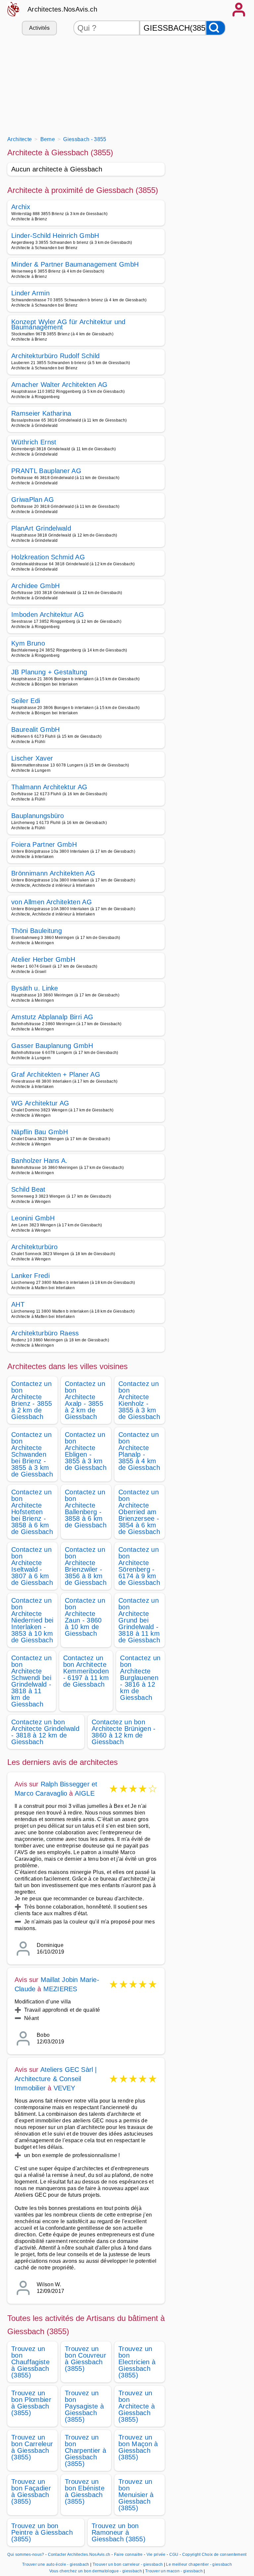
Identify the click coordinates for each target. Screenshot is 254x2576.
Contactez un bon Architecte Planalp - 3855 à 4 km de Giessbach (139, 1451)
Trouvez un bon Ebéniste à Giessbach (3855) (85, 2491)
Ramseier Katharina (41, 413)
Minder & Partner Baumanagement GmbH (75, 264)
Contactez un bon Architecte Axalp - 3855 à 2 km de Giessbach (85, 1400)
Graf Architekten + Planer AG (56, 1074)
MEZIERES (60, 1989)
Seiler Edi (26, 701)
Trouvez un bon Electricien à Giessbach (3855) (137, 2362)
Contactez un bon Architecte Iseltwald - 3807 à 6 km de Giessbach (32, 1566)
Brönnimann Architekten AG (53, 873)
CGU (174, 2555)
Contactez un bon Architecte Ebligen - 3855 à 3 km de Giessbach (86, 1451)
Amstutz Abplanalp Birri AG (52, 1017)
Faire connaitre (128, 2555)
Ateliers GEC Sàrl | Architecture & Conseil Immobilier (56, 2079)
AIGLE (85, 1793)
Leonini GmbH (33, 1218)
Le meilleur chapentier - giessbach (199, 2564)
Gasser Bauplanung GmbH (52, 1046)
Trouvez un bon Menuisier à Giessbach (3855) (136, 2495)
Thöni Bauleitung (37, 931)
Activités (40, 28)
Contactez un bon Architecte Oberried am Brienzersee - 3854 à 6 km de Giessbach (139, 1512)
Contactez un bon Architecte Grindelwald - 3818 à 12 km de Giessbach (45, 1732)
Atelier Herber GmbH (43, 959)
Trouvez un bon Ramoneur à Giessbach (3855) (119, 2532)
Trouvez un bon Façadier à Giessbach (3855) (31, 2491)
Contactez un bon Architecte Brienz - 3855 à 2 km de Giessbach (32, 1400)
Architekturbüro (35, 1247)
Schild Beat (28, 1189)
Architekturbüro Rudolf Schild (55, 356)
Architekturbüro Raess (45, 1333)
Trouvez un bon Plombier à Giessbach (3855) (31, 2403)
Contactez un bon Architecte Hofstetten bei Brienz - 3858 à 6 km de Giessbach (32, 1512)
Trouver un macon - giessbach (174, 2571)
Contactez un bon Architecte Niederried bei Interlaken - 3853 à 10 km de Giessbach (32, 1620)
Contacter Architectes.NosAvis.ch (79, 2555)
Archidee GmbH (35, 586)
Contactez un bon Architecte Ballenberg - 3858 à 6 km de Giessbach (86, 1509)
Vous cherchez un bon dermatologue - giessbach (96, 2571)
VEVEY (64, 2088)
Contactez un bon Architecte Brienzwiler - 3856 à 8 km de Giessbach (86, 1566)
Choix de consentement (224, 2555)
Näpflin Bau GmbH (40, 1132)
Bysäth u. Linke (35, 988)
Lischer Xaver (32, 758)
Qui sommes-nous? (26, 2555)
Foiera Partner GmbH (44, 844)
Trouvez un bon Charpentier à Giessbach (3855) (85, 2450)
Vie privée (156, 2555)
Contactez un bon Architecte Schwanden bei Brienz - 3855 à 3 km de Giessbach (32, 1454)
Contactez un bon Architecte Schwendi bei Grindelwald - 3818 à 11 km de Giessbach (31, 1681)
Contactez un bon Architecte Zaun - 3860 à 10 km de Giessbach (85, 1617)
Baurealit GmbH (35, 729)
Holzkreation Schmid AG (48, 557)
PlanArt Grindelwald (41, 528)
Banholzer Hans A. (39, 1161)
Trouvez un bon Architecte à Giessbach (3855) (137, 2406)
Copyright (191, 2555)
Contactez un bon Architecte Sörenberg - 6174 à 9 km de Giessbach (139, 1566)
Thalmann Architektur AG (49, 787)
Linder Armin (30, 293)
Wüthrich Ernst (34, 442)
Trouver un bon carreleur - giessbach (128, 2564)
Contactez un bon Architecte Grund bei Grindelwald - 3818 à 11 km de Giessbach (139, 1620)
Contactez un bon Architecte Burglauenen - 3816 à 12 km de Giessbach (140, 1678)
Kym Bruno (28, 643)
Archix (21, 207)
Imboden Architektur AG (48, 615)
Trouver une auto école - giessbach (56, 2564)
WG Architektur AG (40, 1103)
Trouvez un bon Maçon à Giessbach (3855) (138, 2447)
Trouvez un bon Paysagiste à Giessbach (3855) (84, 2406)
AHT (18, 1304)
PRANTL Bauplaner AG (46, 471)
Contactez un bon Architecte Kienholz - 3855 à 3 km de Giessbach (139, 1400)
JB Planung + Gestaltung (49, 672)
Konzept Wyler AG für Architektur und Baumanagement (68, 324)
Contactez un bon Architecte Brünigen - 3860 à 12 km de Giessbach (124, 1732)
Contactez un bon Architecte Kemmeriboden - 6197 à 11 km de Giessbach (86, 1671)
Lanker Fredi (30, 1276)
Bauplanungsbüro (38, 816)
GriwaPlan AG (33, 500)
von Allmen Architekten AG (52, 902)
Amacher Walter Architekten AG (59, 385)
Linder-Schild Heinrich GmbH (55, 236)
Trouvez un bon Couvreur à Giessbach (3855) (85, 2359)
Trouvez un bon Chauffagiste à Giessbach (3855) (30, 2362)
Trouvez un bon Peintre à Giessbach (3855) (42, 2532)
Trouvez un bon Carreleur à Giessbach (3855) (32, 2447)
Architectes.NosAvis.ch (62, 9)
